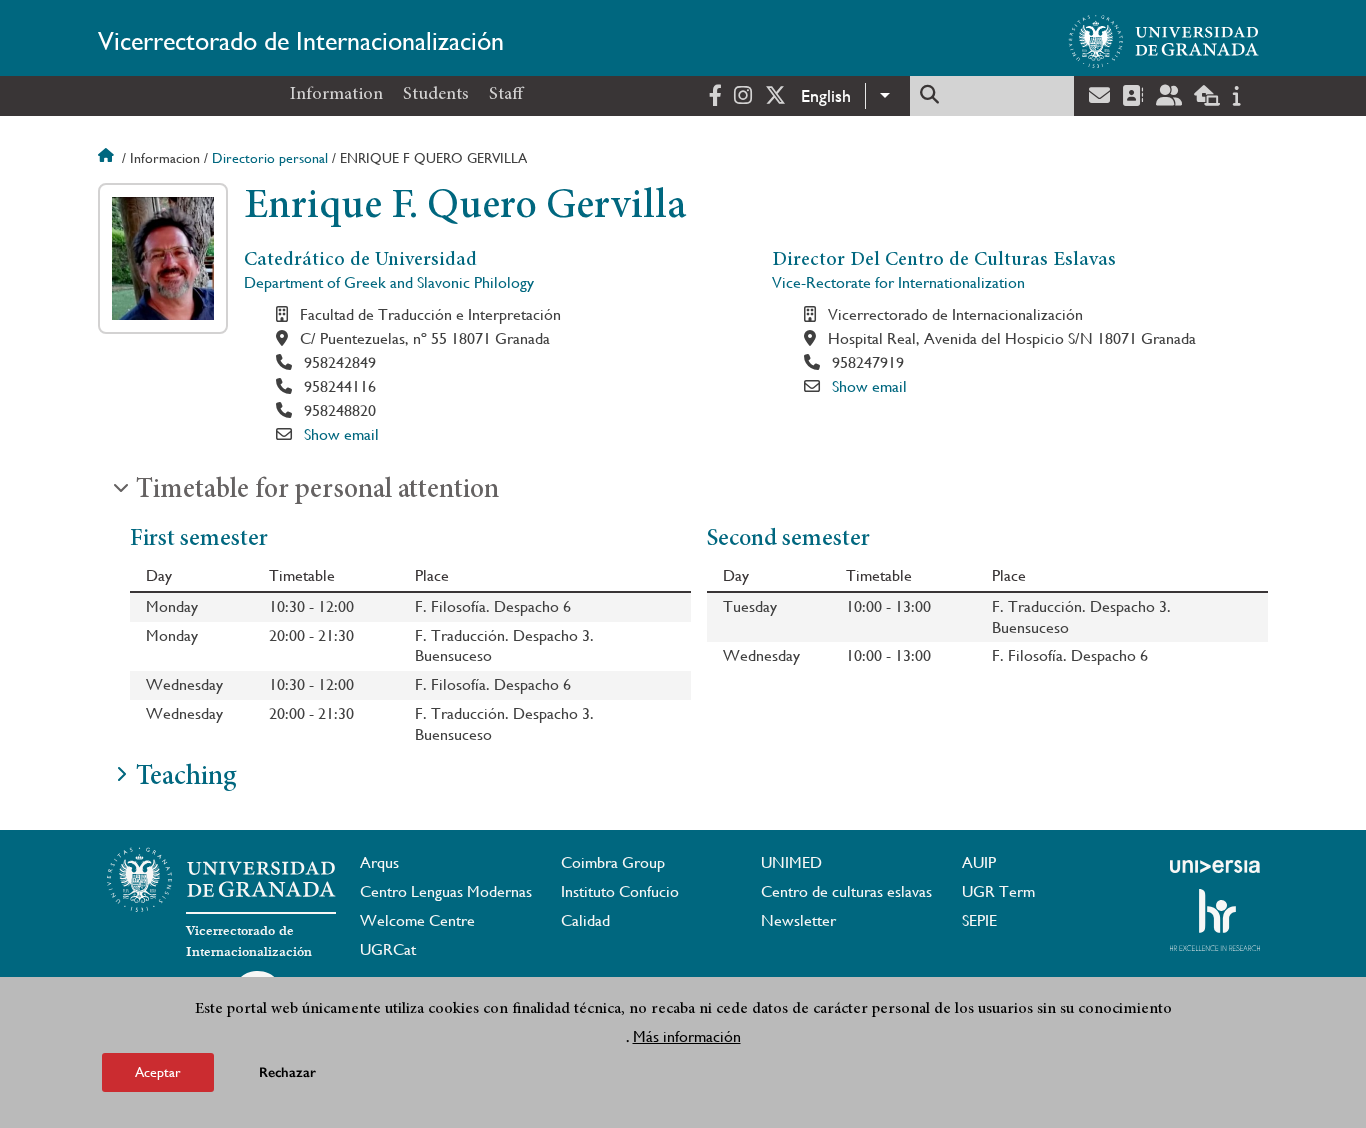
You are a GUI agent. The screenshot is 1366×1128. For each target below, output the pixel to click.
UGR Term (998, 891)
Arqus (379, 862)
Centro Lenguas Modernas (446, 891)
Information (336, 95)
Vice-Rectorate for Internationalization (898, 282)
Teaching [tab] (186, 778)
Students (436, 95)
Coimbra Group (613, 862)
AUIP (979, 862)
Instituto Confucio (620, 891)
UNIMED (791, 862)
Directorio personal (270, 158)
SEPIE (979, 920)
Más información (687, 1036)
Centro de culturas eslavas (846, 891)
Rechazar (287, 1072)
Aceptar (158, 1072)
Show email (341, 434)
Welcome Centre (417, 920)
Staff (506, 95)
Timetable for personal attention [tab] (317, 491)
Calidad (585, 920)
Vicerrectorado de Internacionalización (301, 41)
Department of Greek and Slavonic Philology (389, 282)
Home (108, 158)
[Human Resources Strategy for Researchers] (1215, 920)
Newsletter (798, 920)
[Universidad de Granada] (1164, 41)
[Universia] (1215, 866)
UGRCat (388, 949)
